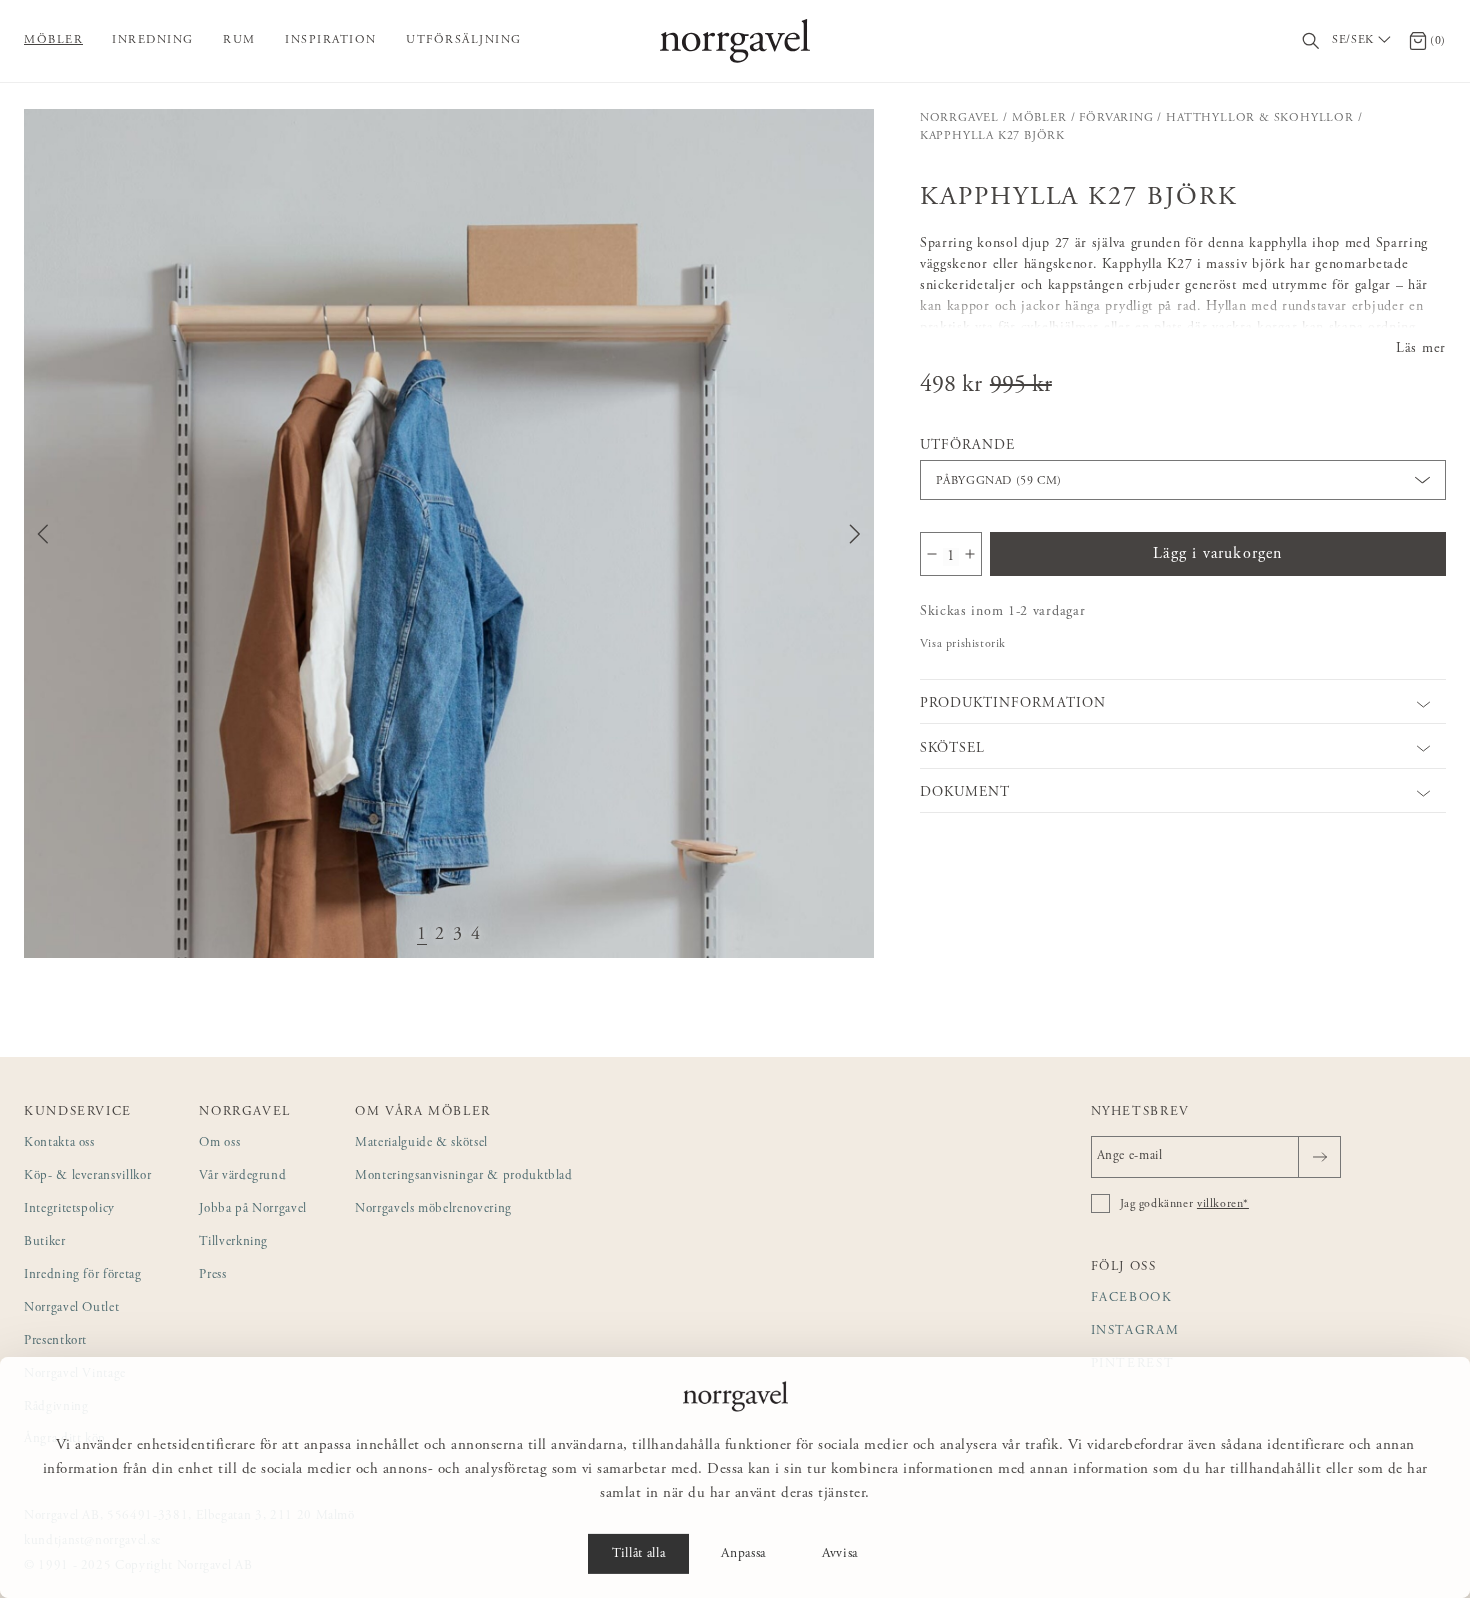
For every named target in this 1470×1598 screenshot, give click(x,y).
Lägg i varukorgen (1217, 554)
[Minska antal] (932, 554)
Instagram (1135, 1331)
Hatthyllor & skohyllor (1260, 118)
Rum (239, 40)
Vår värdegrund (242, 1176)
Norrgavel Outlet (71, 1308)
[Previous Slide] (43, 534)
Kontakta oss (59, 1143)
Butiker (45, 1242)
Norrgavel (959, 118)
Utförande (967, 446)
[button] (449, 534)
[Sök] (1311, 41)
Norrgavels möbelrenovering (433, 1209)
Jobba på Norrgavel (253, 1209)
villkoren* (1223, 1204)
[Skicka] (1319, 1157)
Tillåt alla (638, 1554)
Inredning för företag (83, 1275)
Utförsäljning (464, 40)
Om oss (219, 1143)
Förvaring (1116, 118)
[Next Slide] (855, 534)
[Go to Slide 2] (440, 935)
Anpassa (743, 1554)
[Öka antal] (970, 554)
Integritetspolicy (69, 1209)
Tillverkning (233, 1242)
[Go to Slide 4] (476, 935)
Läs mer (1421, 349)
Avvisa (840, 1554)
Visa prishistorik (963, 644)
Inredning (153, 40)
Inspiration (331, 40)
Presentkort (55, 1341)
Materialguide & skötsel (421, 1143)
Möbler (53, 40)
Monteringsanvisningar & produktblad (464, 1176)
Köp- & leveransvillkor (87, 1176)
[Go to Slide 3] (458, 935)
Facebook (1132, 1298)
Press (212, 1275)
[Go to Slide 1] (422, 935)
